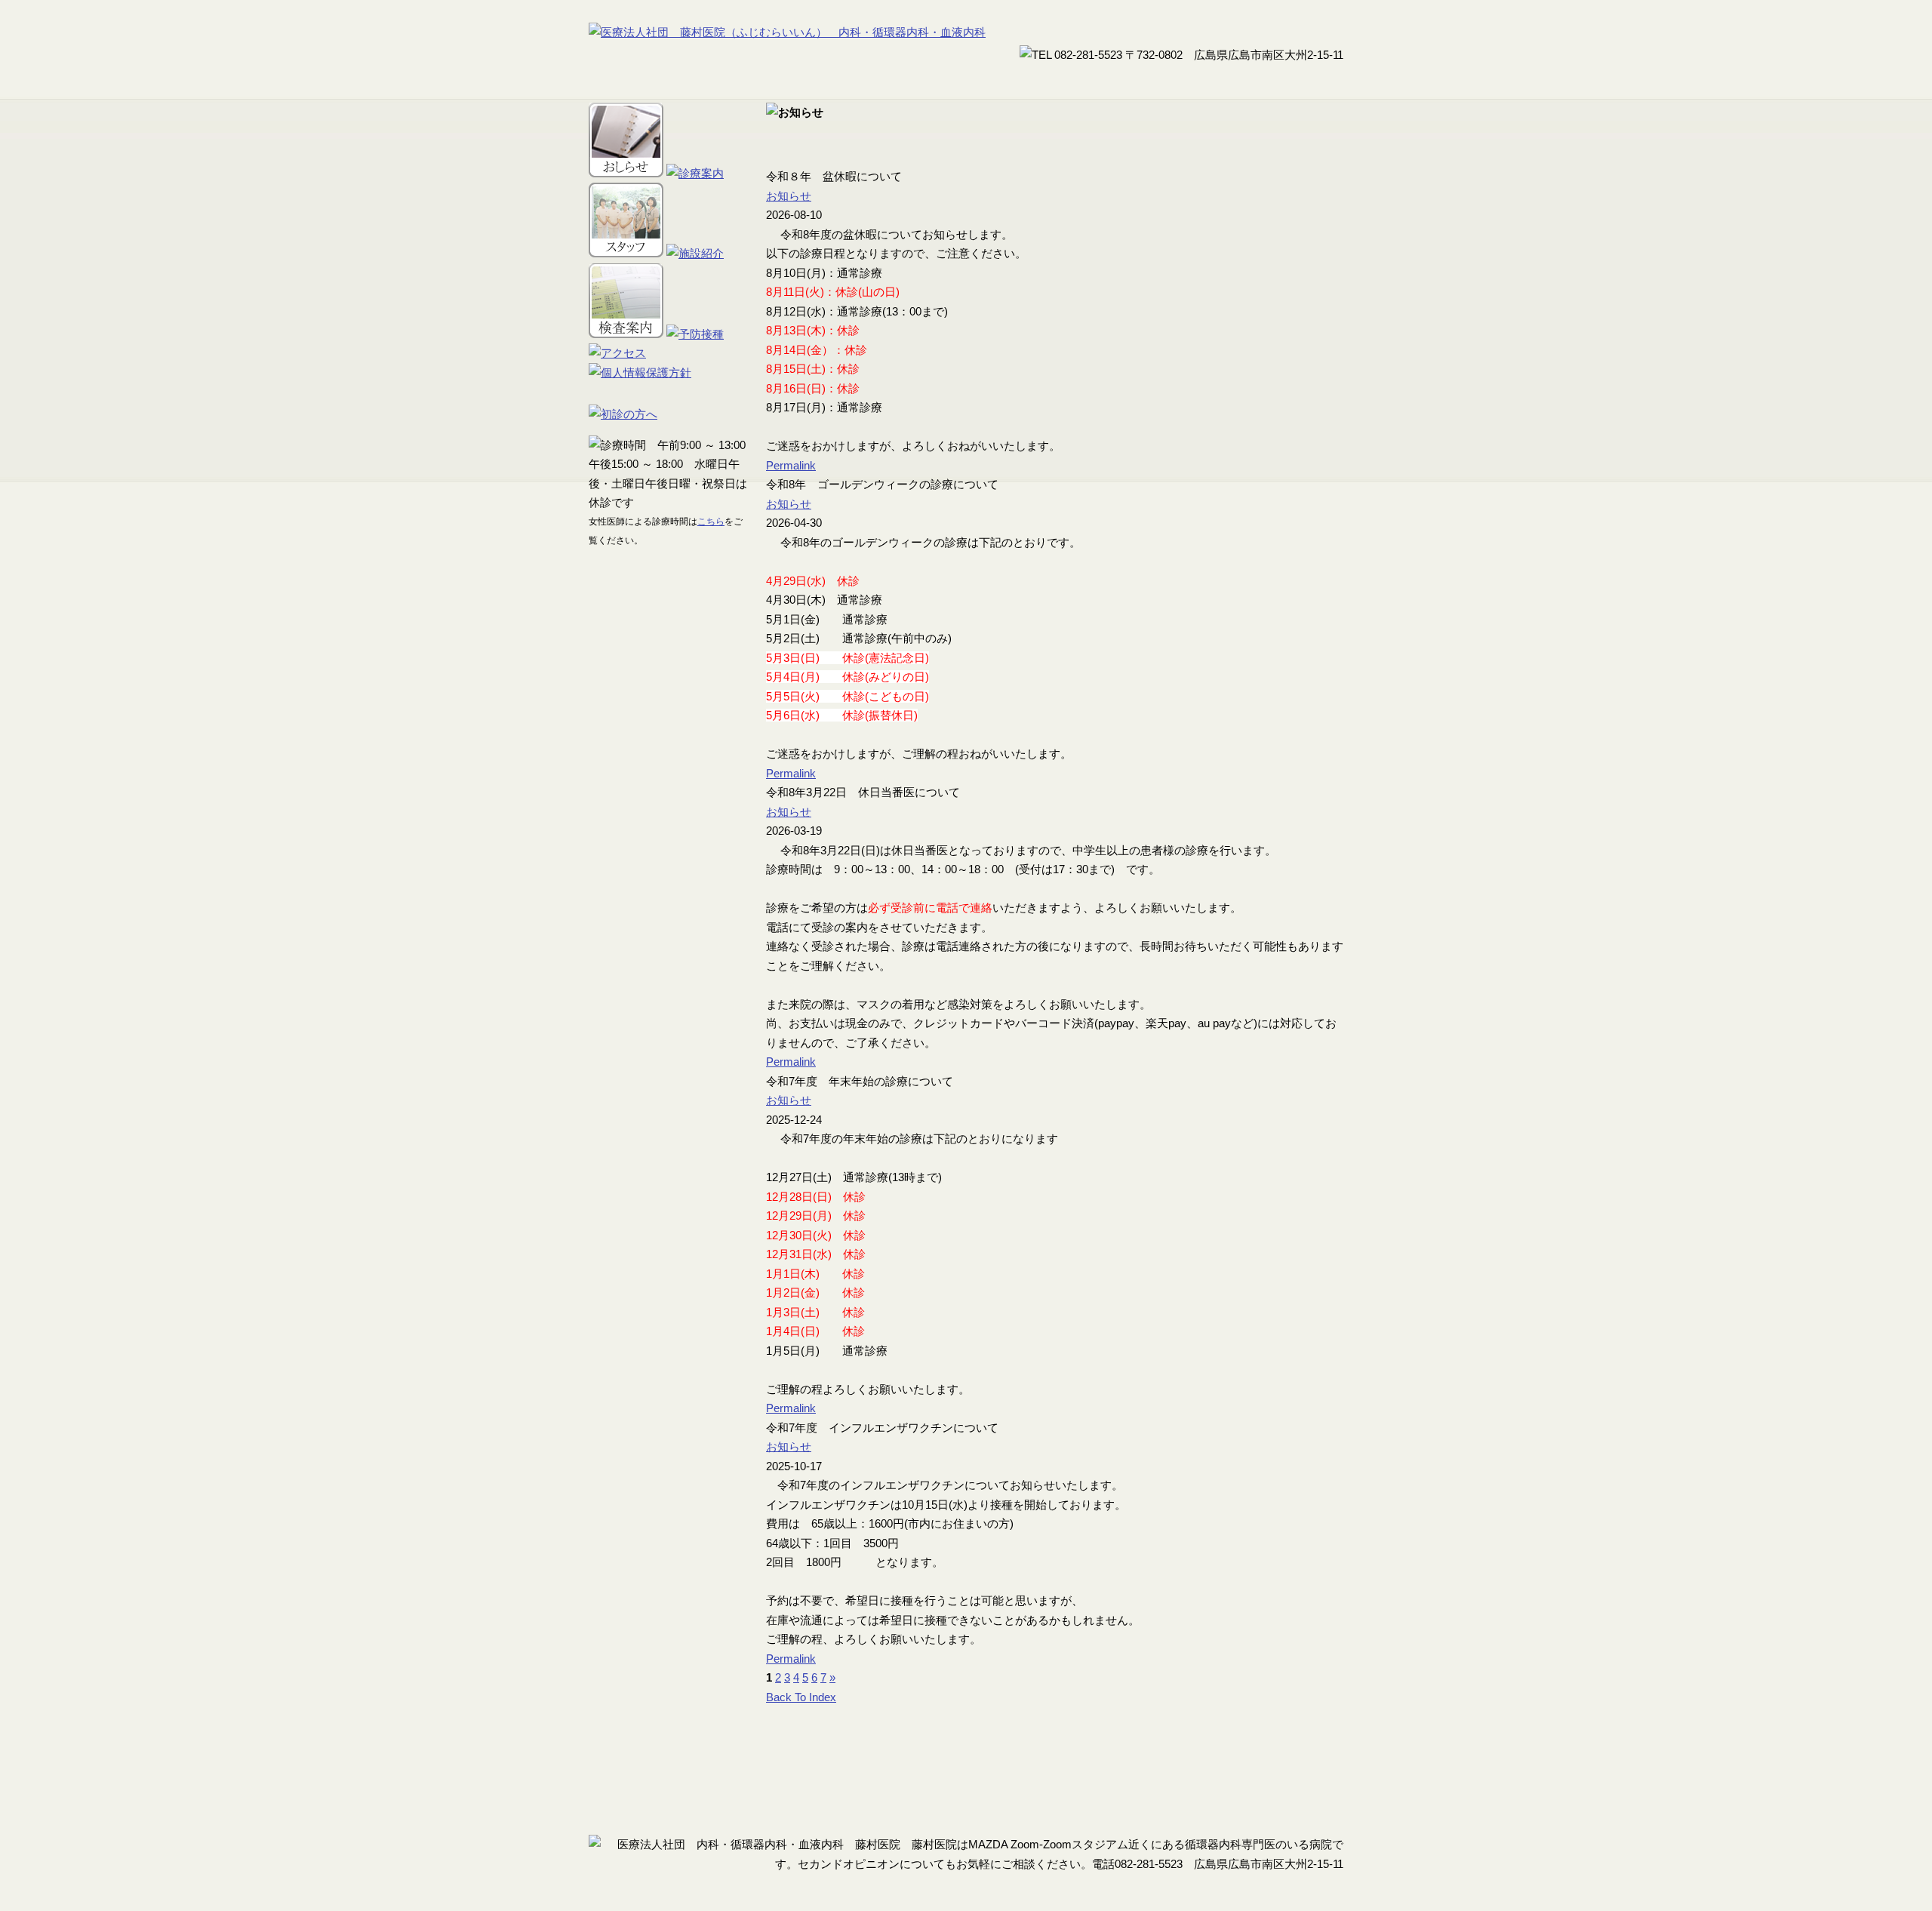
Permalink (791, 465)
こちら (711, 522)
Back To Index (801, 1697)
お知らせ (789, 196)
